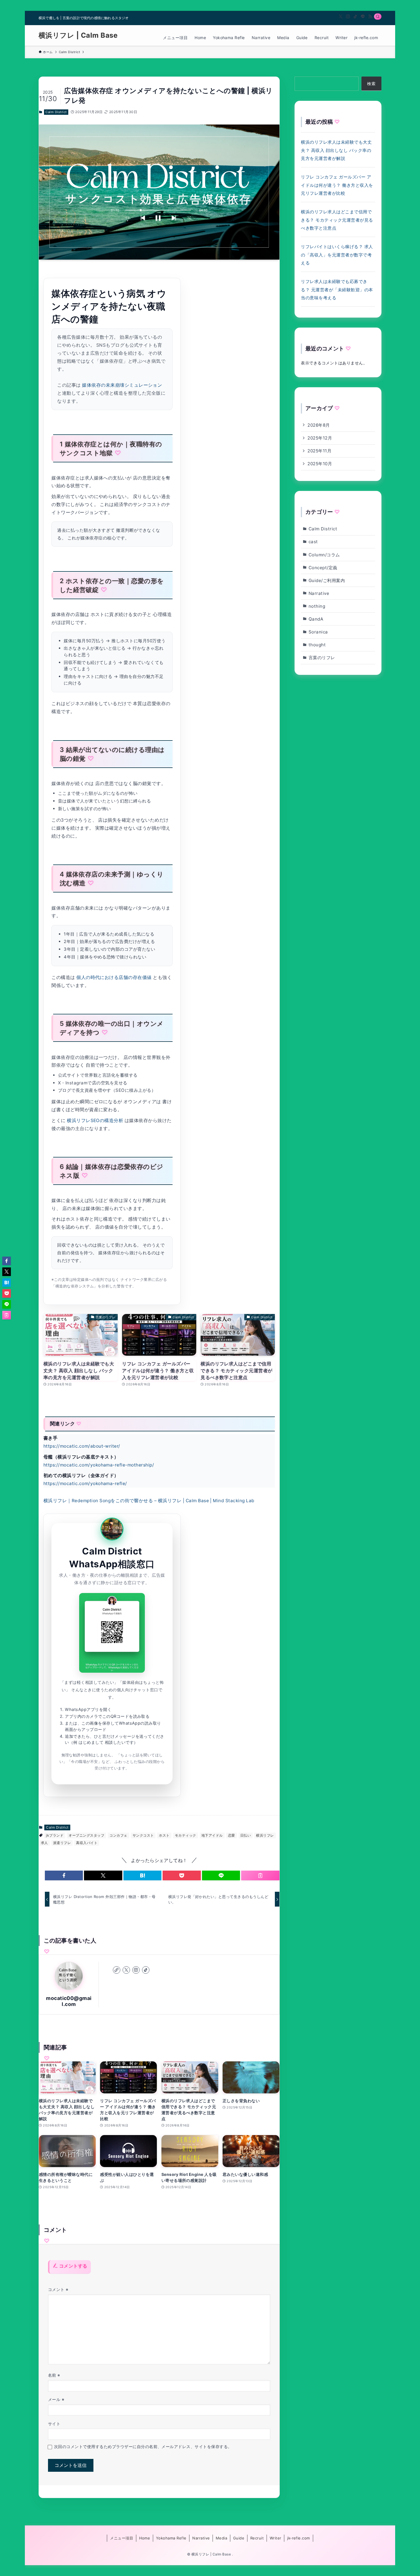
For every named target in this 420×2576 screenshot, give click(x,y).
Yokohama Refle (171, 2538)
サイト (54, 2424)
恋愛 (232, 1835)
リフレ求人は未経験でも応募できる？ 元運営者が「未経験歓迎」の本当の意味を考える (337, 290)
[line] (363, 17)
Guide (239, 2538)
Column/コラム (324, 555)
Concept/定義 (323, 568)
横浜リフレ (265, 1835)
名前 (54, 2375)
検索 (371, 84)
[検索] (378, 17)
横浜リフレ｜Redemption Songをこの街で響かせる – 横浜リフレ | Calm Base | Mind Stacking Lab (149, 1501)
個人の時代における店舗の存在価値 (114, 977)
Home (145, 2538)
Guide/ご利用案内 (327, 580)
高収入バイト (87, 1843)
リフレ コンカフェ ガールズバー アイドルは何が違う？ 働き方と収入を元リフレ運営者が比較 (337, 185)
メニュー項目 (122, 2538)
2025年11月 (319, 451)
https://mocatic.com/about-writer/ (82, 1446)
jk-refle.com (299, 2538)
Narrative (319, 593)
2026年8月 (319, 425)
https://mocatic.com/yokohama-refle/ (85, 1483)
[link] (117, 1970)
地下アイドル (212, 1835)
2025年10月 (320, 464)
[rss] (370, 17)
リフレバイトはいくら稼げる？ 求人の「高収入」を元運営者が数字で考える (337, 255)
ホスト (164, 1835)
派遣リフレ (62, 1843)
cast (313, 542)
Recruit (257, 2538)
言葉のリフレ (322, 658)
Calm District (56, 112)
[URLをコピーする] (260, 1875)
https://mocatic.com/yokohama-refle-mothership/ (99, 1465)
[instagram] (348, 17)
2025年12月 (320, 438)
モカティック (186, 1835)
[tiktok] (355, 17)
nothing (317, 606)
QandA (316, 619)
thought (317, 645)
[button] (64, 1875)
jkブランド (55, 1835)
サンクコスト (143, 1835)
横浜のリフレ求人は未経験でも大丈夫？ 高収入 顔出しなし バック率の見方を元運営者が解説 (336, 150)
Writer (276, 2538)
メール (56, 2399)
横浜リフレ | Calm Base (78, 35)
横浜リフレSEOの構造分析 (95, 1121)
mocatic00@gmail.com (69, 2001)
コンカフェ (118, 1835)
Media (221, 2538)
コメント (58, 2289)
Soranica (318, 632)
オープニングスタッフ (86, 1835)
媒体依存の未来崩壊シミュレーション (122, 385)
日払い (246, 1835)
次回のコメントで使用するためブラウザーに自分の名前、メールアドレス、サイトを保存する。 (143, 2447)
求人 (44, 1843)
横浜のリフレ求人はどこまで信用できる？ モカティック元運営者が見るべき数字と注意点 (337, 220)
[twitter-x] (341, 17)
